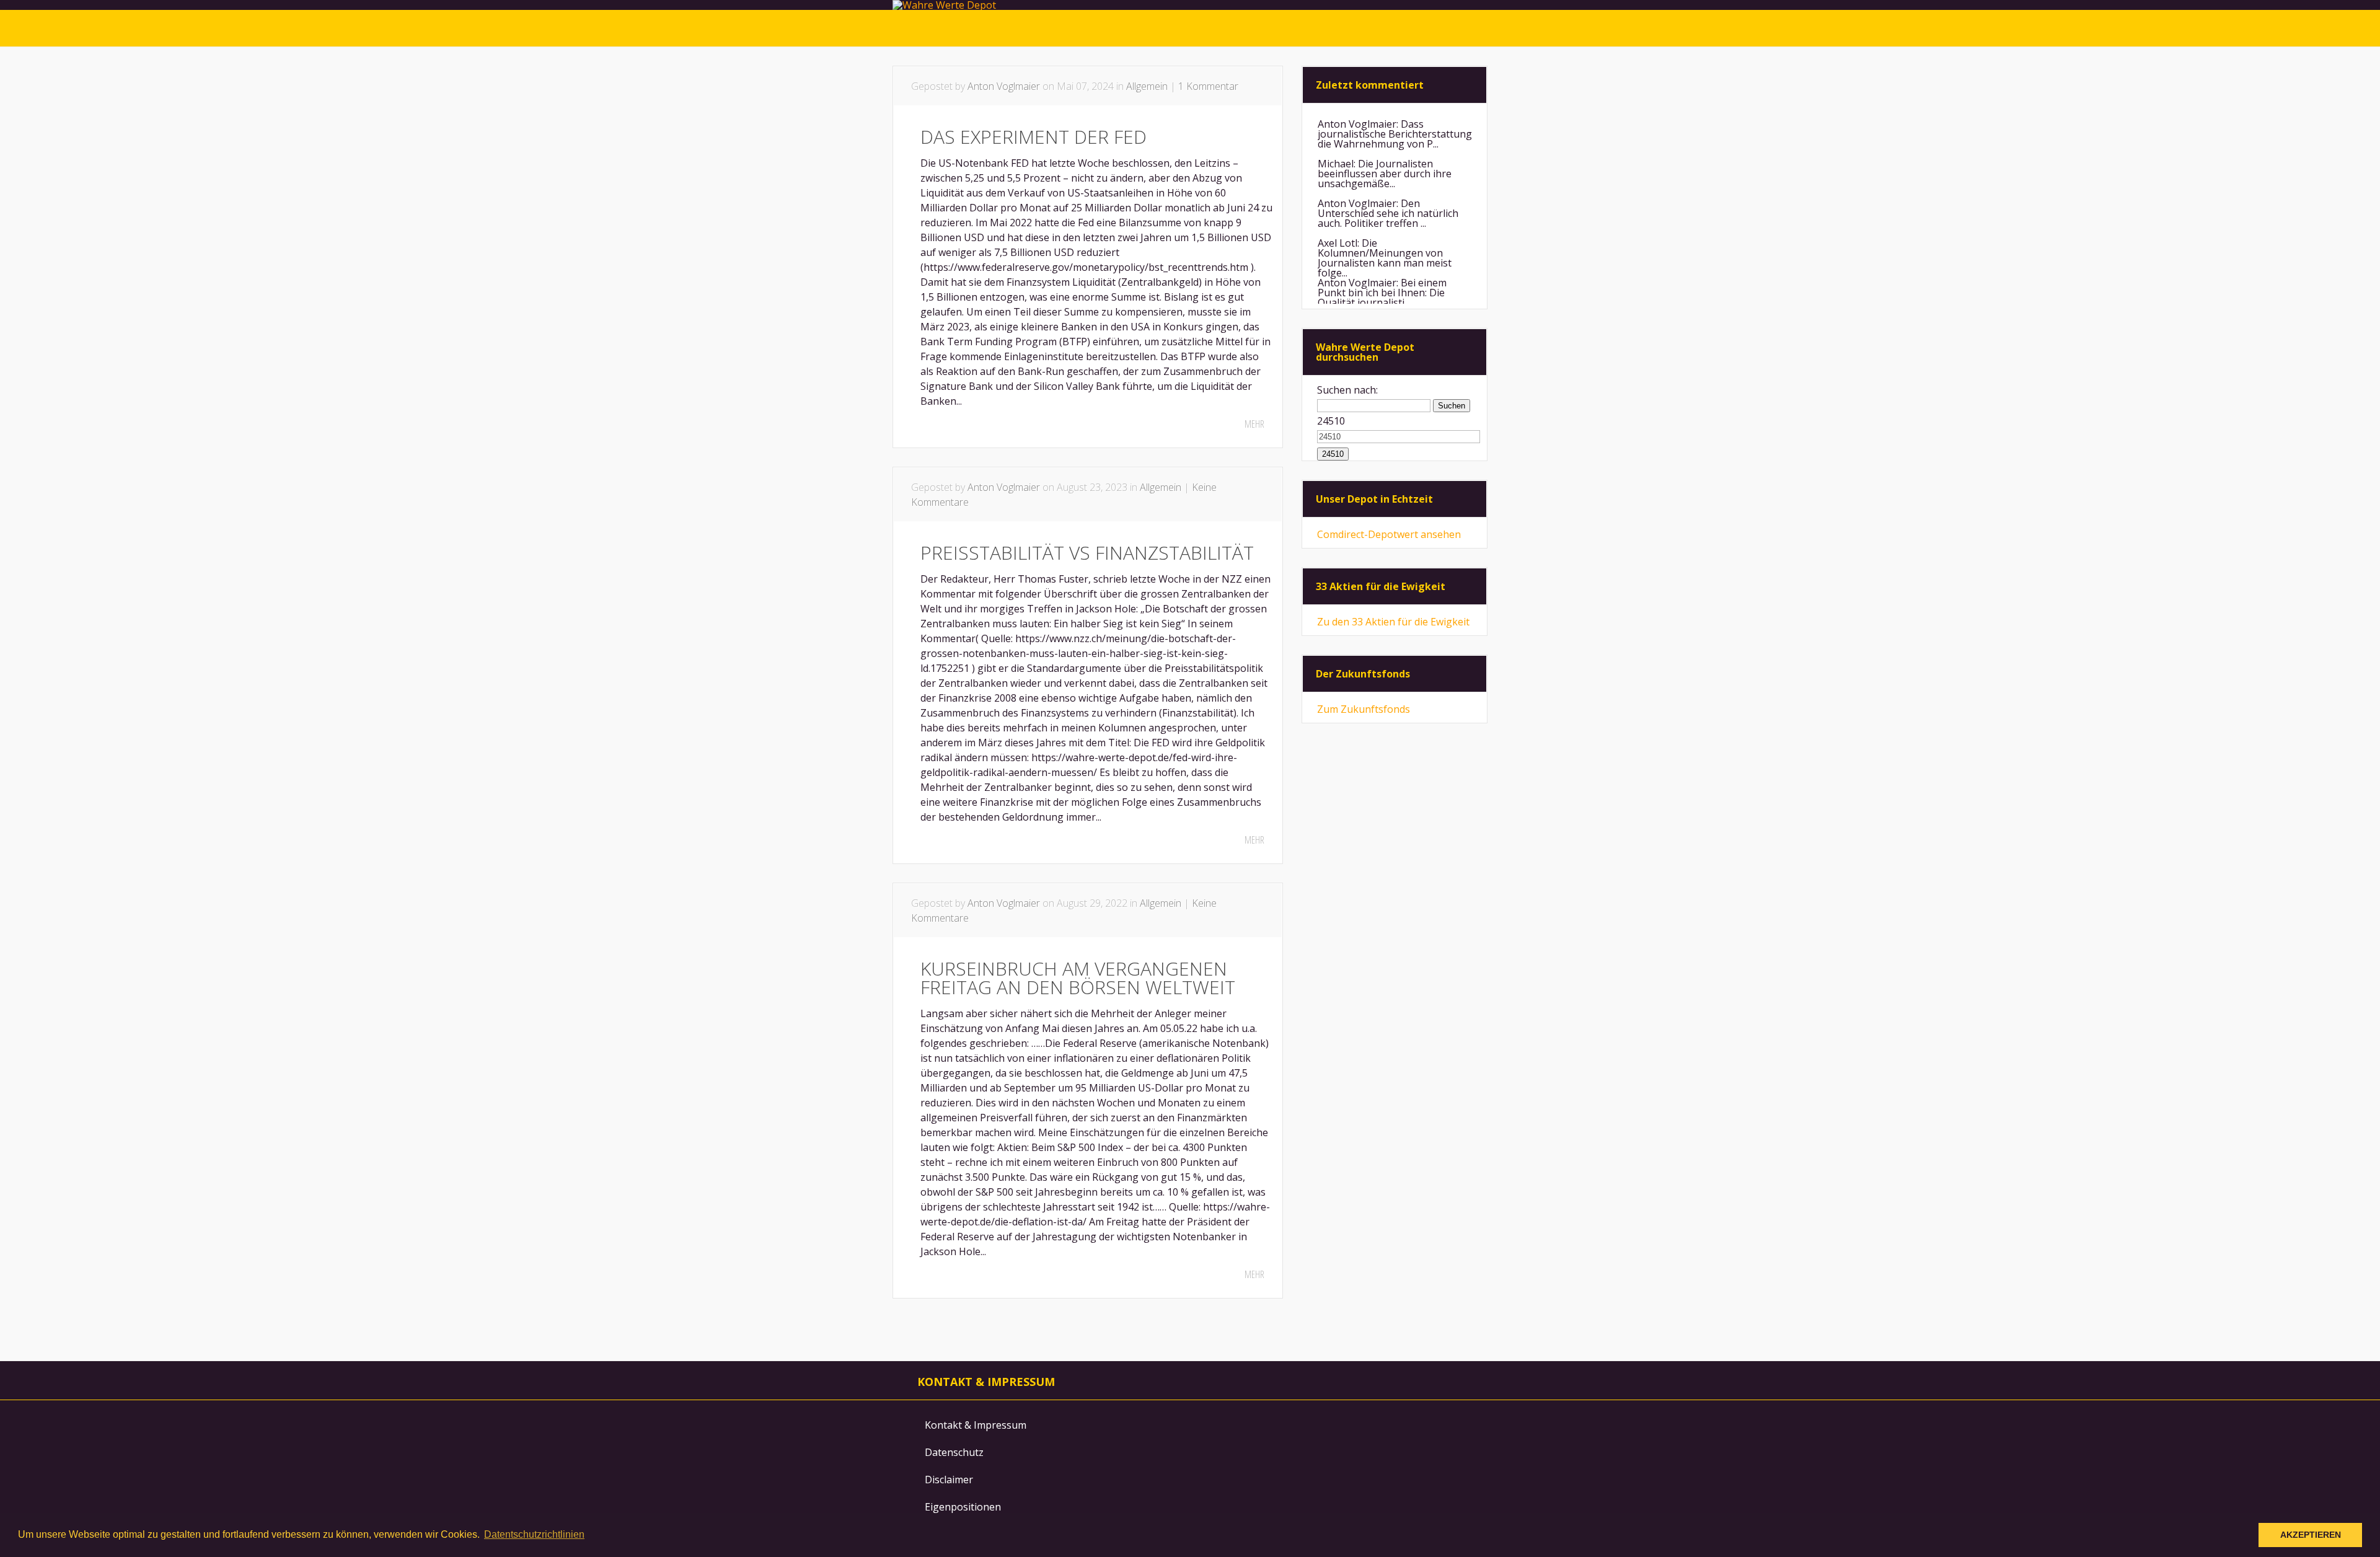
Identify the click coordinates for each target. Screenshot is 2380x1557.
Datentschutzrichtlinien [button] (534, 1534)
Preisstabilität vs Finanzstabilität (1087, 553)
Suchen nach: (1347, 390)
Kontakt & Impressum (976, 1425)
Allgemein (1147, 86)
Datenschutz (954, 1452)
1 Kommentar (1208, 86)
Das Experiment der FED (1034, 137)
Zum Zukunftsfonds (1364, 709)
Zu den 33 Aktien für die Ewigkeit (1393, 622)
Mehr (1254, 424)
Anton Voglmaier (1004, 86)
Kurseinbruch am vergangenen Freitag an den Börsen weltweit (1078, 978)
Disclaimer (949, 1480)
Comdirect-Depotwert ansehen (1389, 534)
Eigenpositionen (963, 1507)
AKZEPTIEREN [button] (2311, 1535)
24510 (1331, 421)
